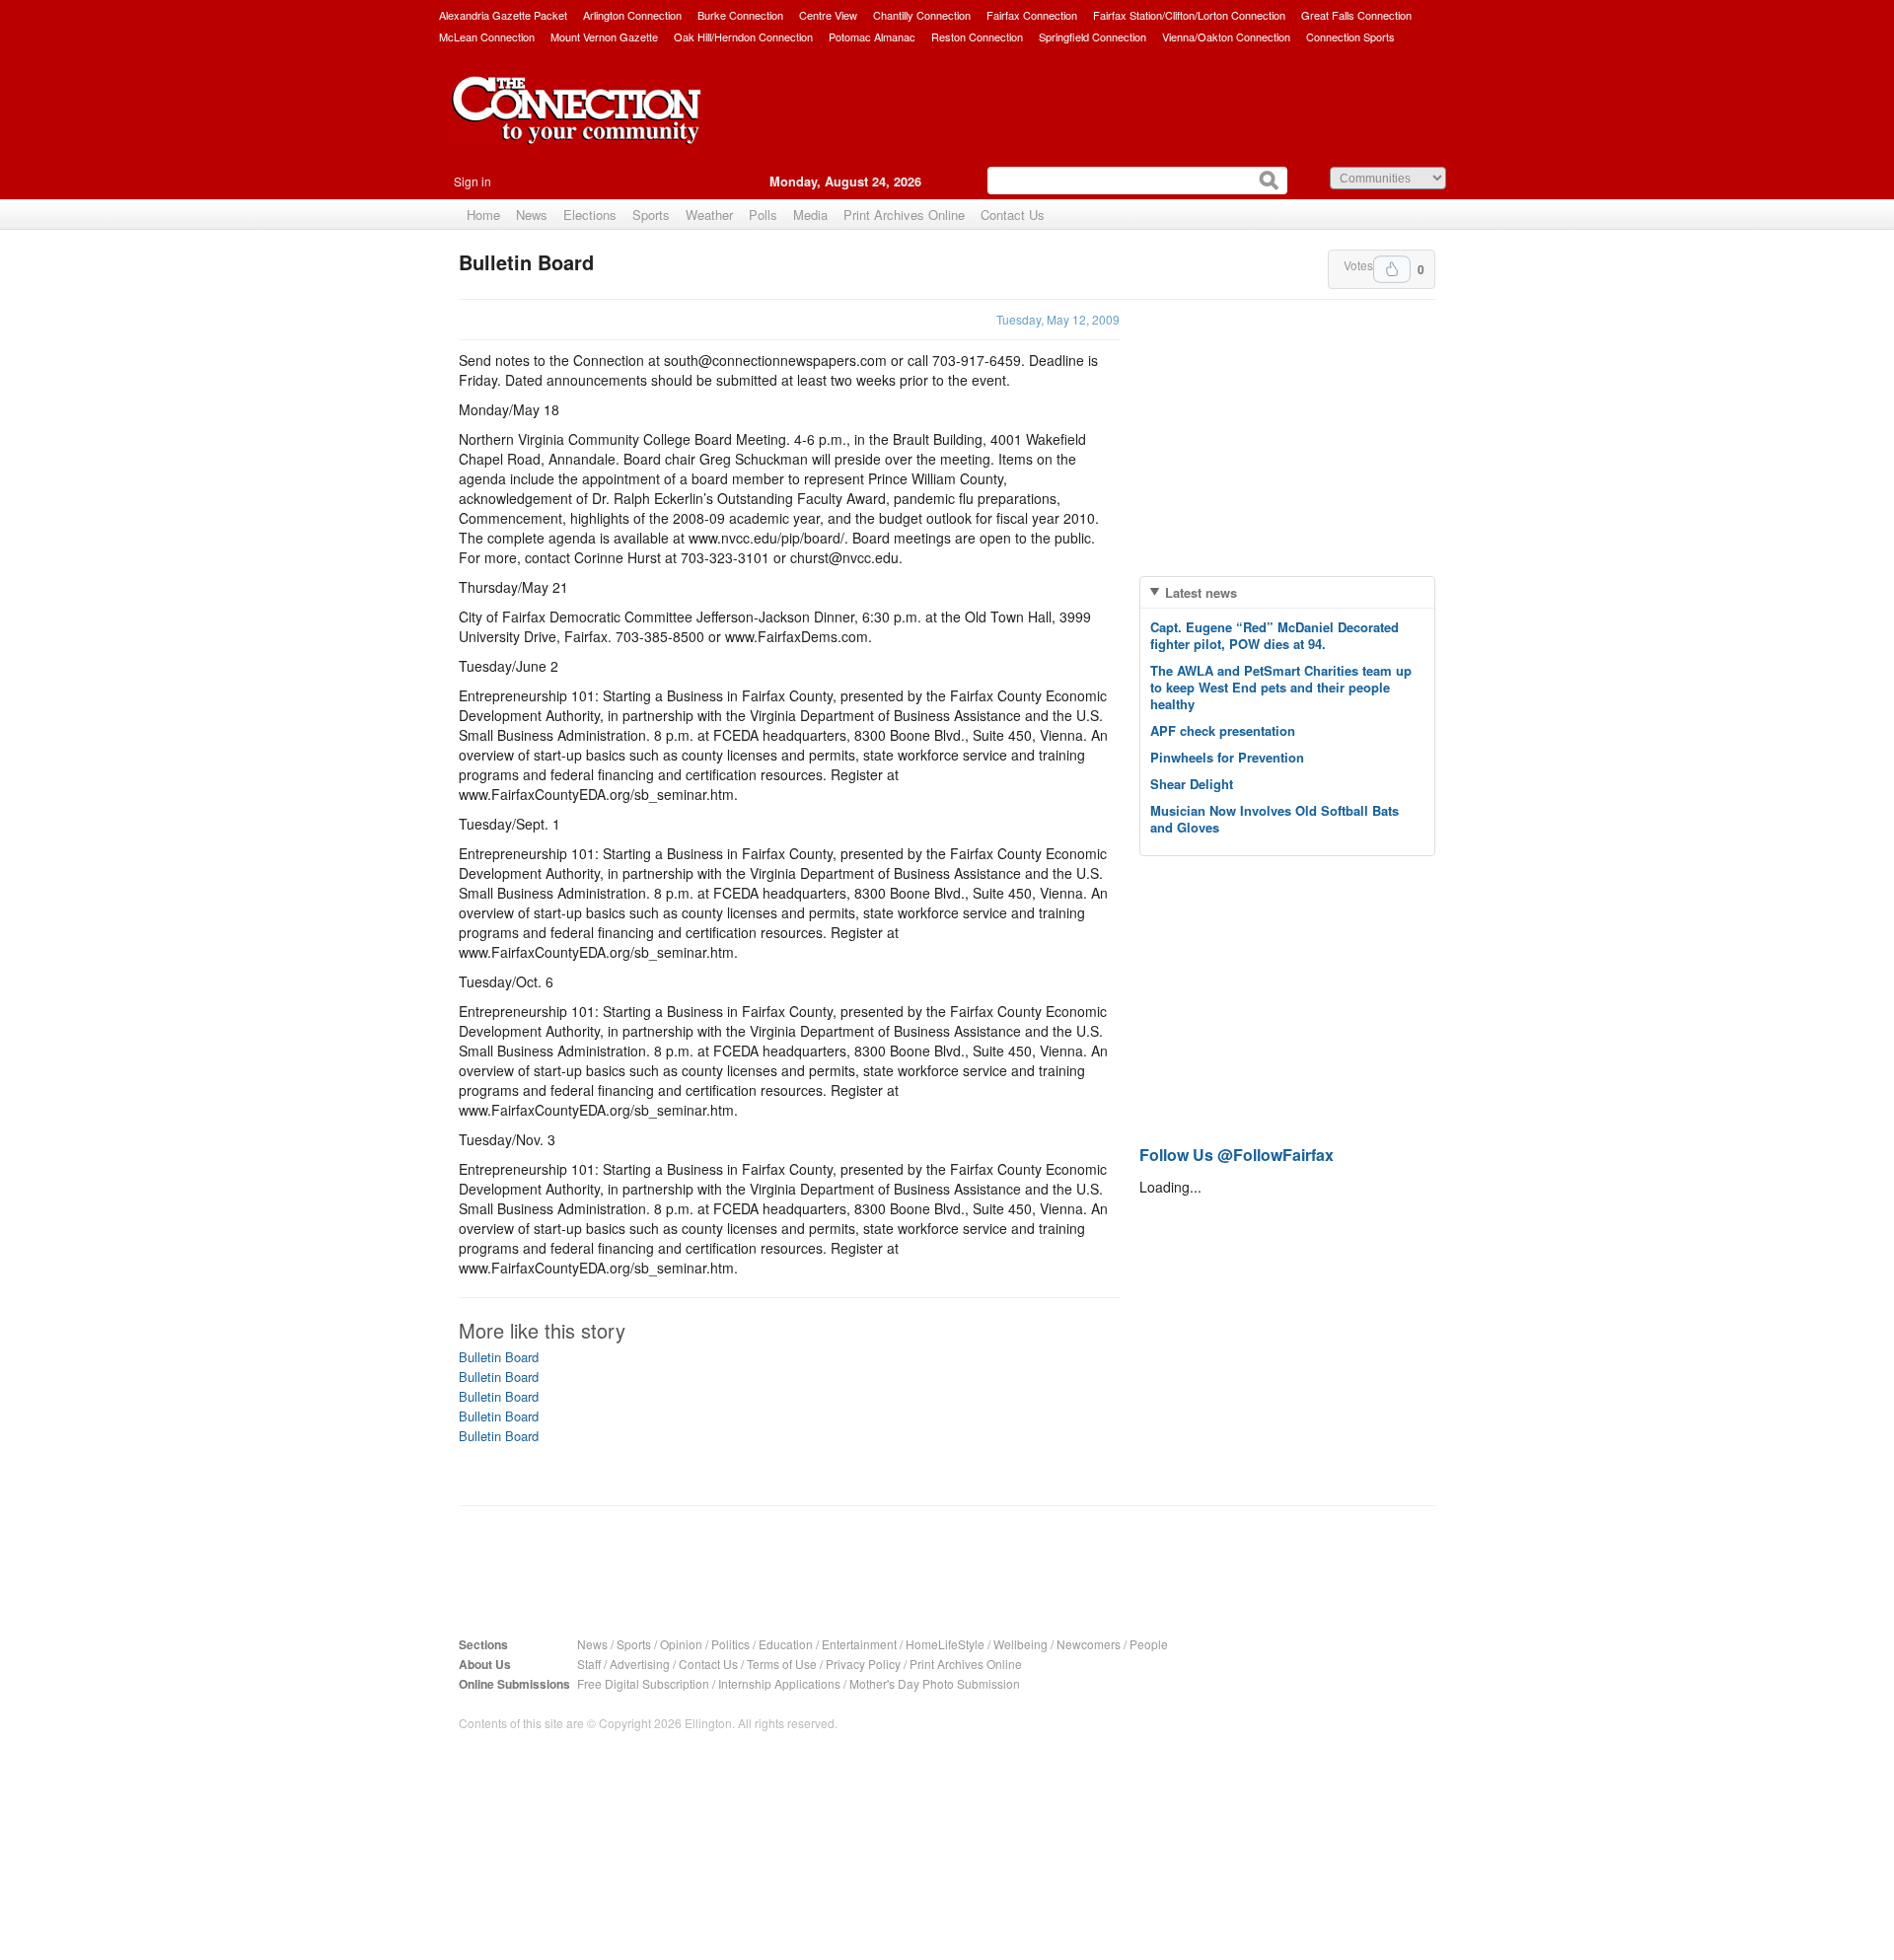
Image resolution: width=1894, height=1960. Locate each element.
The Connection (577, 125)
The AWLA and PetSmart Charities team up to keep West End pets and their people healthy (1281, 687)
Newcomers (1089, 1644)
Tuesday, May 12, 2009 (1058, 319)
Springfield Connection (1093, 36)
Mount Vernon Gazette (604, 36)
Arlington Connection (632, 15)
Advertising (640, 1664)
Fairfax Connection (1032, 15)
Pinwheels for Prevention (1227, 757)
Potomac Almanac (872, 36)
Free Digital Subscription (643, 1683)
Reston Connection (977, 36)
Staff (589, 1664)
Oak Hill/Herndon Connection (743, 36)
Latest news (1201, 592)
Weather (709, 215)
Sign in (473, 181)
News (532, 215)
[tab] (1287, 592)
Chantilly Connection (922, 15)
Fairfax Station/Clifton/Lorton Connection (1189, 15)
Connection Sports (1350, 36)
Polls (763, 215)
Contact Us (1013, 215)
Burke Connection (740, 15)
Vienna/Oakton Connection (1226, 36)
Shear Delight (1192, 784)
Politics (730, 1644)
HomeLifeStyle (945, 1644)
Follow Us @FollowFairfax (1237, 1155)
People (1149, 1644)
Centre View (828, 15)
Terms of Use (782, 1664)
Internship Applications (779, 1683)
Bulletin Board (499, 1357)
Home (483, 215)
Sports (651, 215)
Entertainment (859, 1644)
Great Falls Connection (1356, 15)
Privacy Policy (863, 1664)
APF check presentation (1223, 730)
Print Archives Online (904, 215)
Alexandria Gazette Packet (503, 15)
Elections (590, 215)
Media (810, 215)
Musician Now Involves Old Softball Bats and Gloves (1275, 819)
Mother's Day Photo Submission (935, 1683)
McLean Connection (487, 36)
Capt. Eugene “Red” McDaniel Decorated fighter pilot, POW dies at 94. (1275, 635)
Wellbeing (1020, 1644)
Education (786, 1644)
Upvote (1392, 269)
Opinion (681, 1644)
